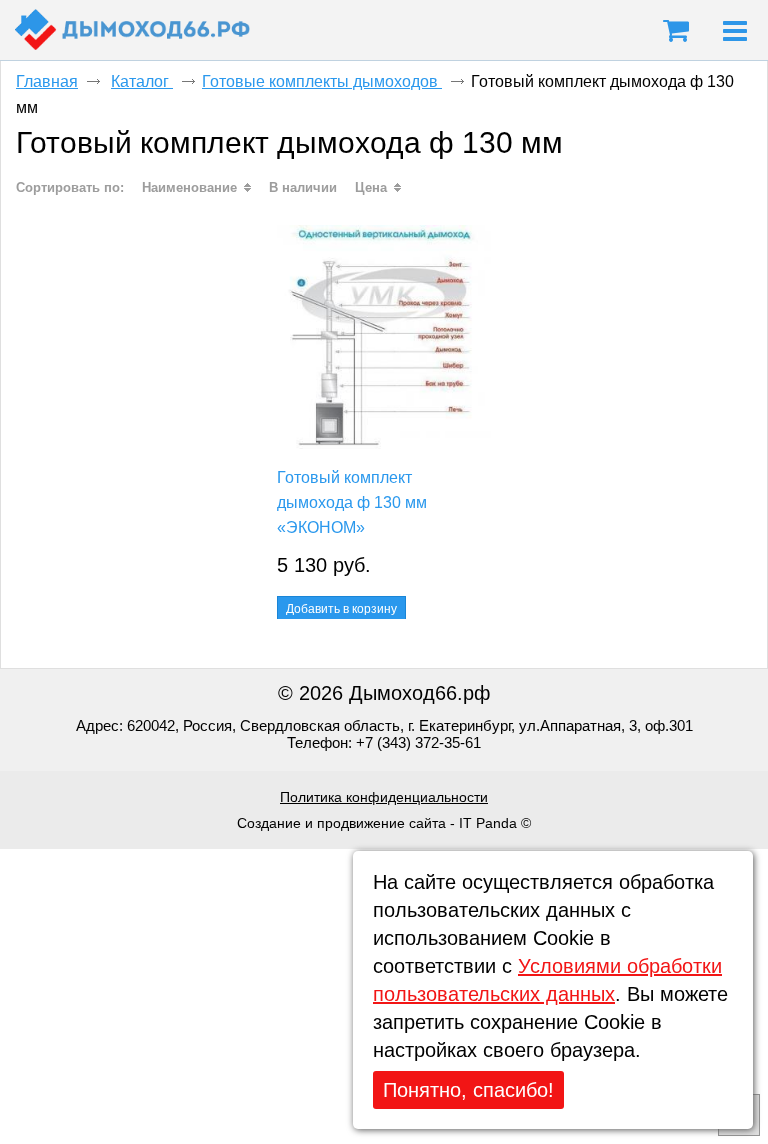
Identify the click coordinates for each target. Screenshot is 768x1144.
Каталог (142, 81)
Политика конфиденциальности (384, 797)
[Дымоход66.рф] (132, 30)
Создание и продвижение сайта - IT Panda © (384, 823)
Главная (47, 81)
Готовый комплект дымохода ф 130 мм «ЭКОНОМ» (352, 502)
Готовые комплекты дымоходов (322, 81)
